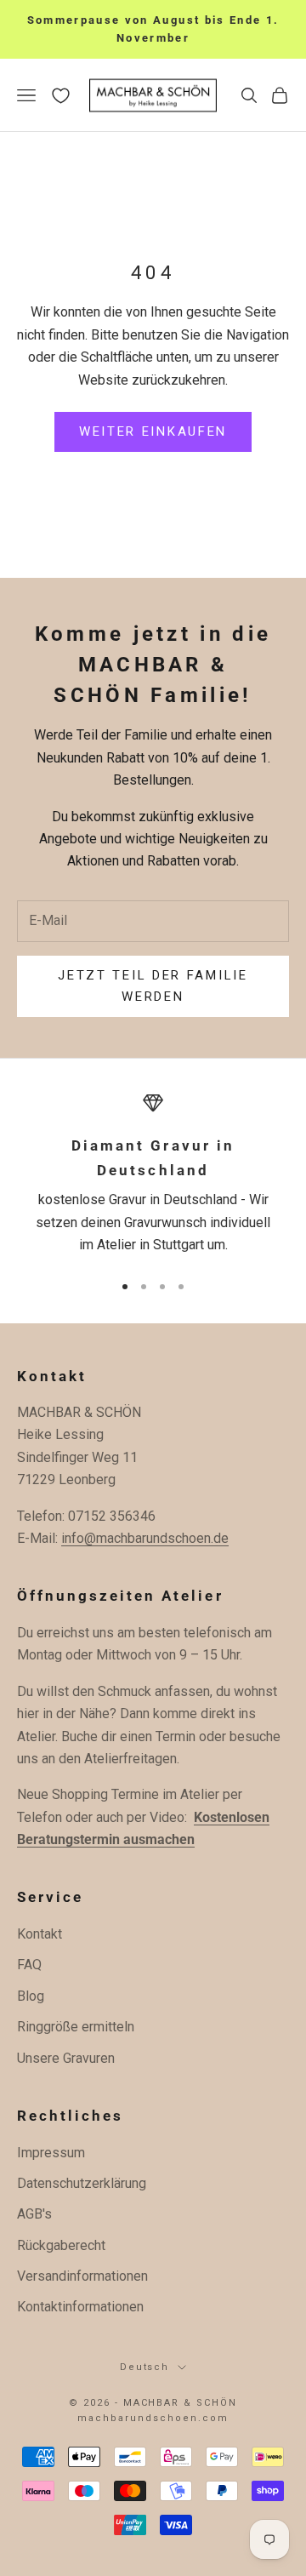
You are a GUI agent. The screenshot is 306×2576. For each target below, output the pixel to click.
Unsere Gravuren (66, 2058)
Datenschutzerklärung (82, 2183)
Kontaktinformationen (80, 2307)
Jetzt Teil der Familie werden (153, 986)
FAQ (29, 1965)
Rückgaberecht (61, 2245)
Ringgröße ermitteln (76, 2027)
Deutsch (145, 2367)
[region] (153, 1174)
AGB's (34, 2214)
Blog (31, 1996)
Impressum (51, 2153)
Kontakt (40, 1934)
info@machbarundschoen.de (145, 1538)
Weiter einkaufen (153, 431)
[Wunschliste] (61, 96)
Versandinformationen (82, 2276)
